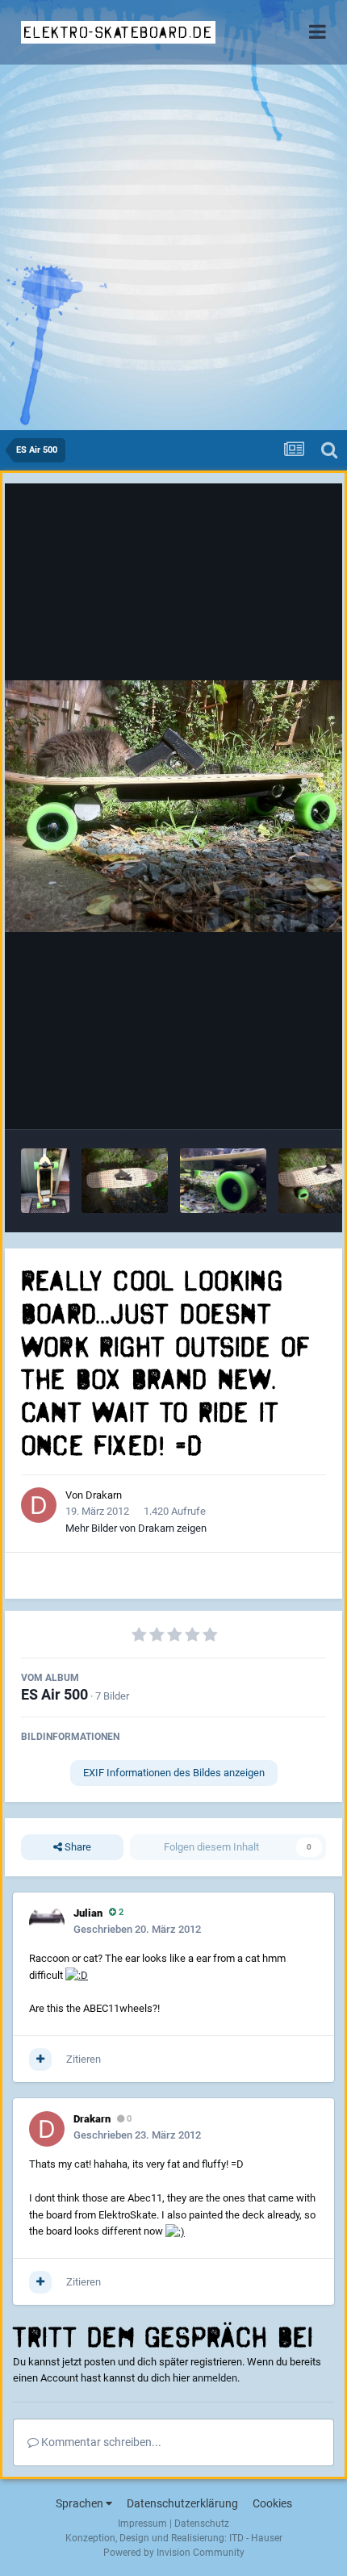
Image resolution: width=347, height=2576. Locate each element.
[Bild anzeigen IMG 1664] (223, 1181)
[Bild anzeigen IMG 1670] (45, 1181)
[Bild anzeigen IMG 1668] (125, 1181)
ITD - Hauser (256, 2538)
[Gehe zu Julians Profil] (47, 1923)
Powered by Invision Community (174, 2553)
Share (77, 1847)
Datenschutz (202, 2524)
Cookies (272, 2503)
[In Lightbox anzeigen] (173, 806)
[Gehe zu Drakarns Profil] (39, 1505)
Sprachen (81, 2503)
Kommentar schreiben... (100, 2442)
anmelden (215, 2378)
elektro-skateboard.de (118, 32)
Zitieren (84, 2059)
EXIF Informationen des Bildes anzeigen (174, 1773)
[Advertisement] (173, 249)
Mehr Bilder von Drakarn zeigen (136, 1528)
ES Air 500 (54, 1694)
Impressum (142, 2524)
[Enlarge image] (77, 1975)
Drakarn (104, 1495)
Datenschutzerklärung (182, 2503)
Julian (88, 1913)
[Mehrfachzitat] (40, 2060)
